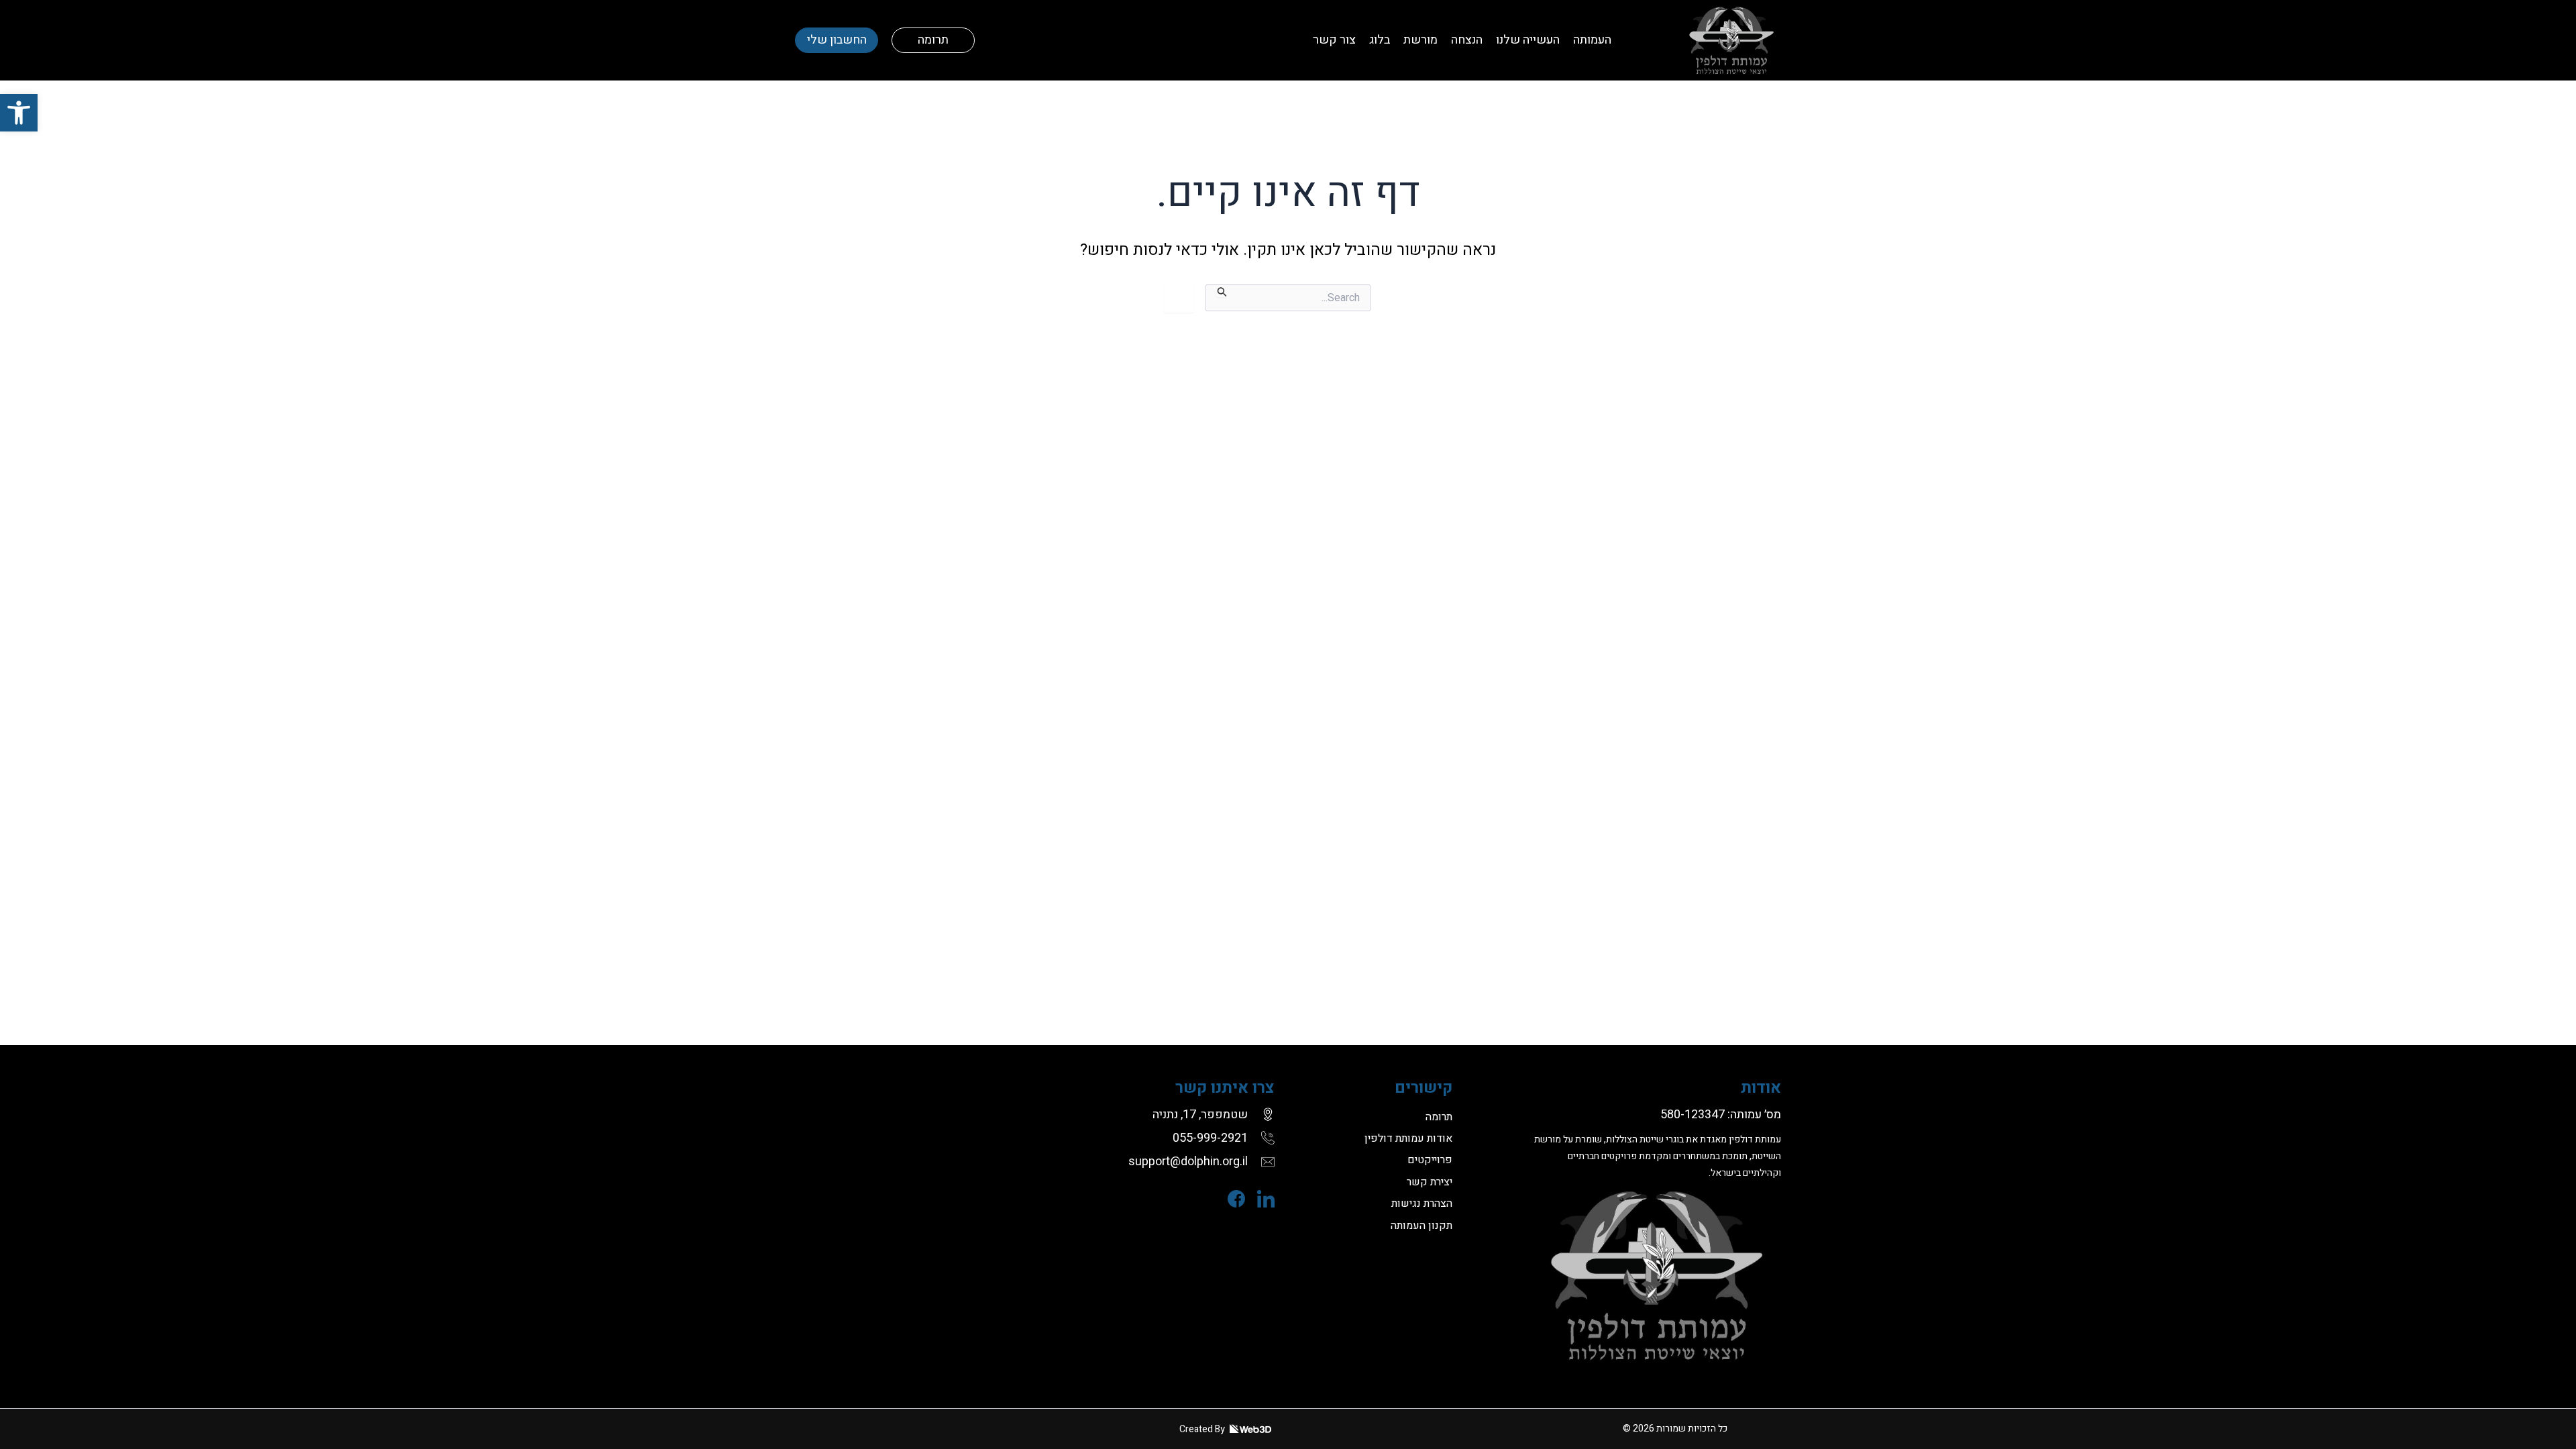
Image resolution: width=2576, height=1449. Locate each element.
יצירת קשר (1430, 1182)
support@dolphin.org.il (1188, 1162)
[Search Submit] (1221, 291)
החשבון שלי (837, 40)
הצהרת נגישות (1422, 1203)
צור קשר (1334, 40)
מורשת (1420, 40)
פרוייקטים (1430, 1160)
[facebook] (1230, 1199)
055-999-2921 (1210, 1138)
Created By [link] (1203, 1429)
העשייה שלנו (1528, 40)
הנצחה (1467, 40)
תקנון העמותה (1421, 1226)
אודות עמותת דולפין (1408, 1138)
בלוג (1380, 40)
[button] (19, 113)
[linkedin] (1260, 1199)
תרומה (933, 40)
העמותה (1592, 40)
